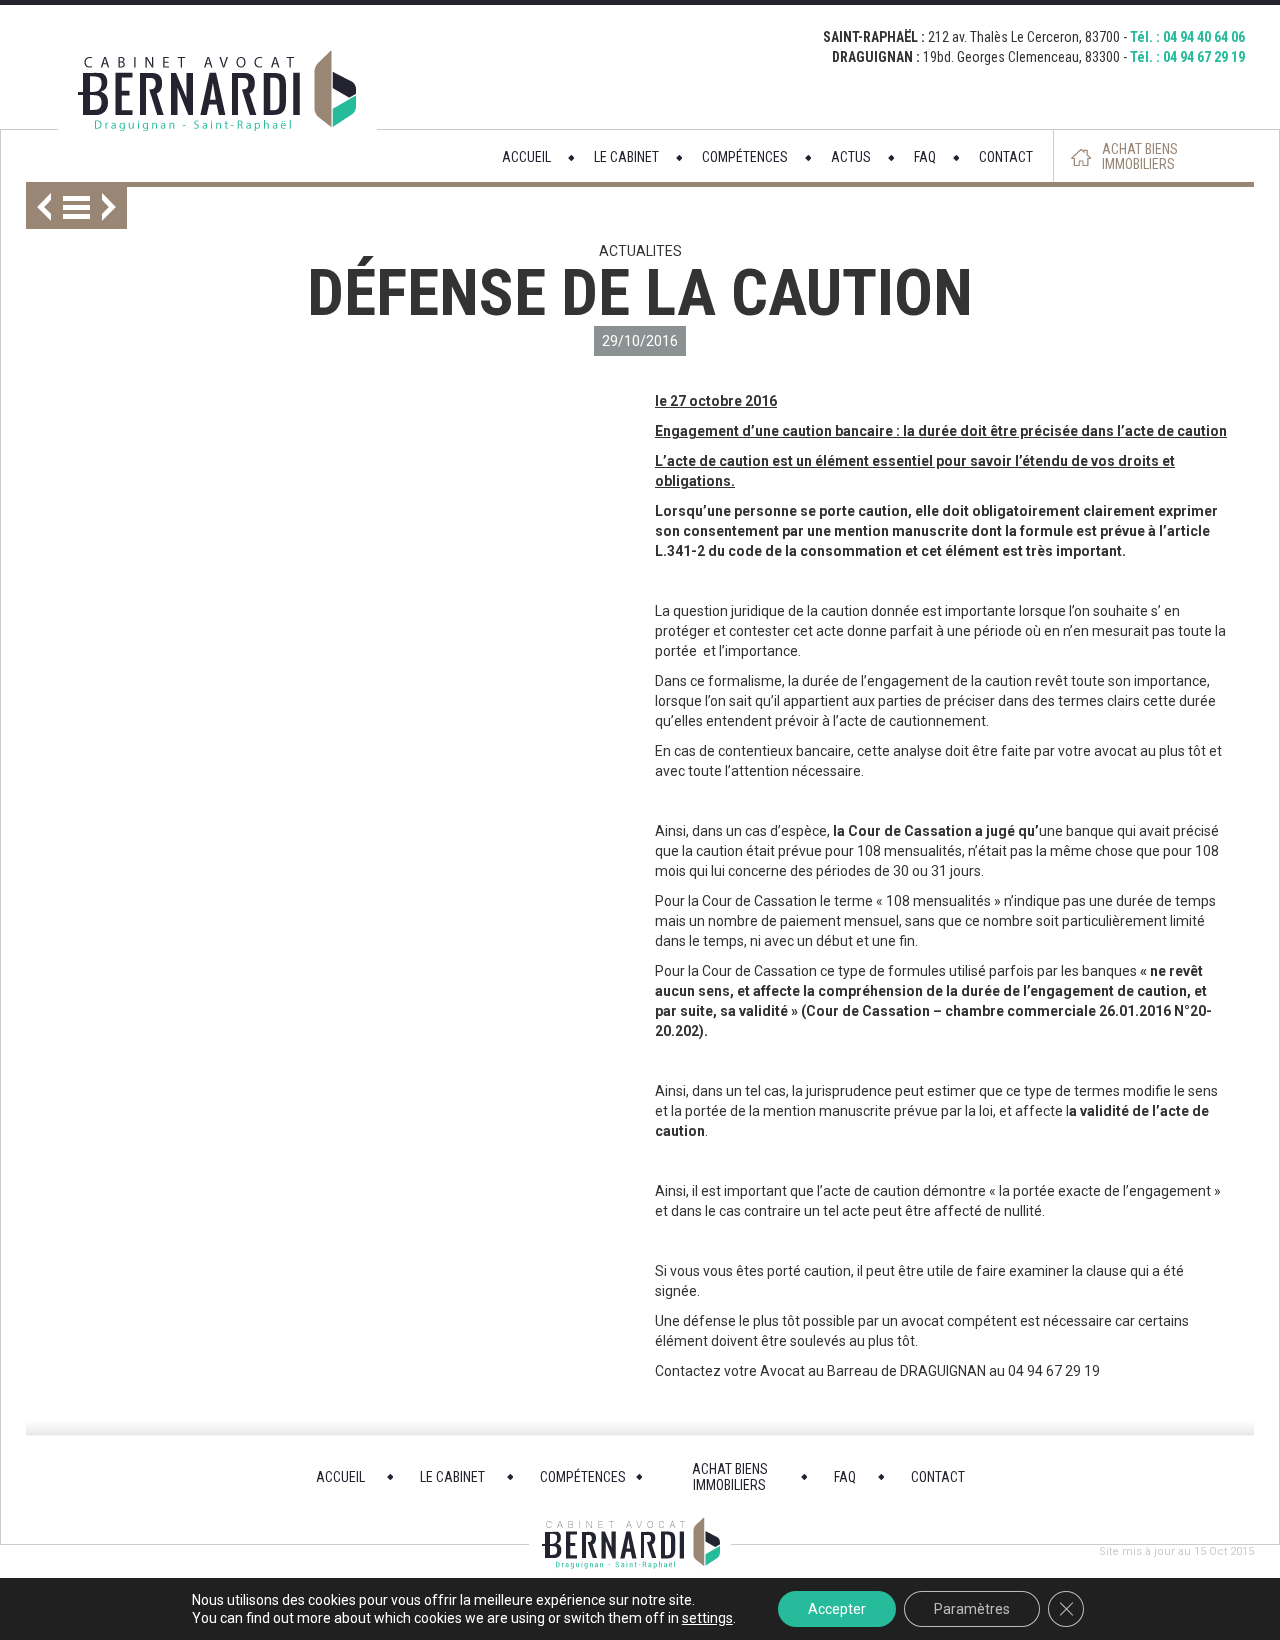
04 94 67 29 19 (1204, 57)
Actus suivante (114, 208)
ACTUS (851, 157)
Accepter (837, 1609)
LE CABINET (626, 157)
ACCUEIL (526, 157)
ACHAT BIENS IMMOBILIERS (1140, 157)
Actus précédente (38, 208)
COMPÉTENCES (745, 157)
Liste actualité (76, 208)
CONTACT (1006, 157)
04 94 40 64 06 (1204, 37)
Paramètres (972, 1609)
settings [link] (707, 1618)
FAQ (925, 157)
